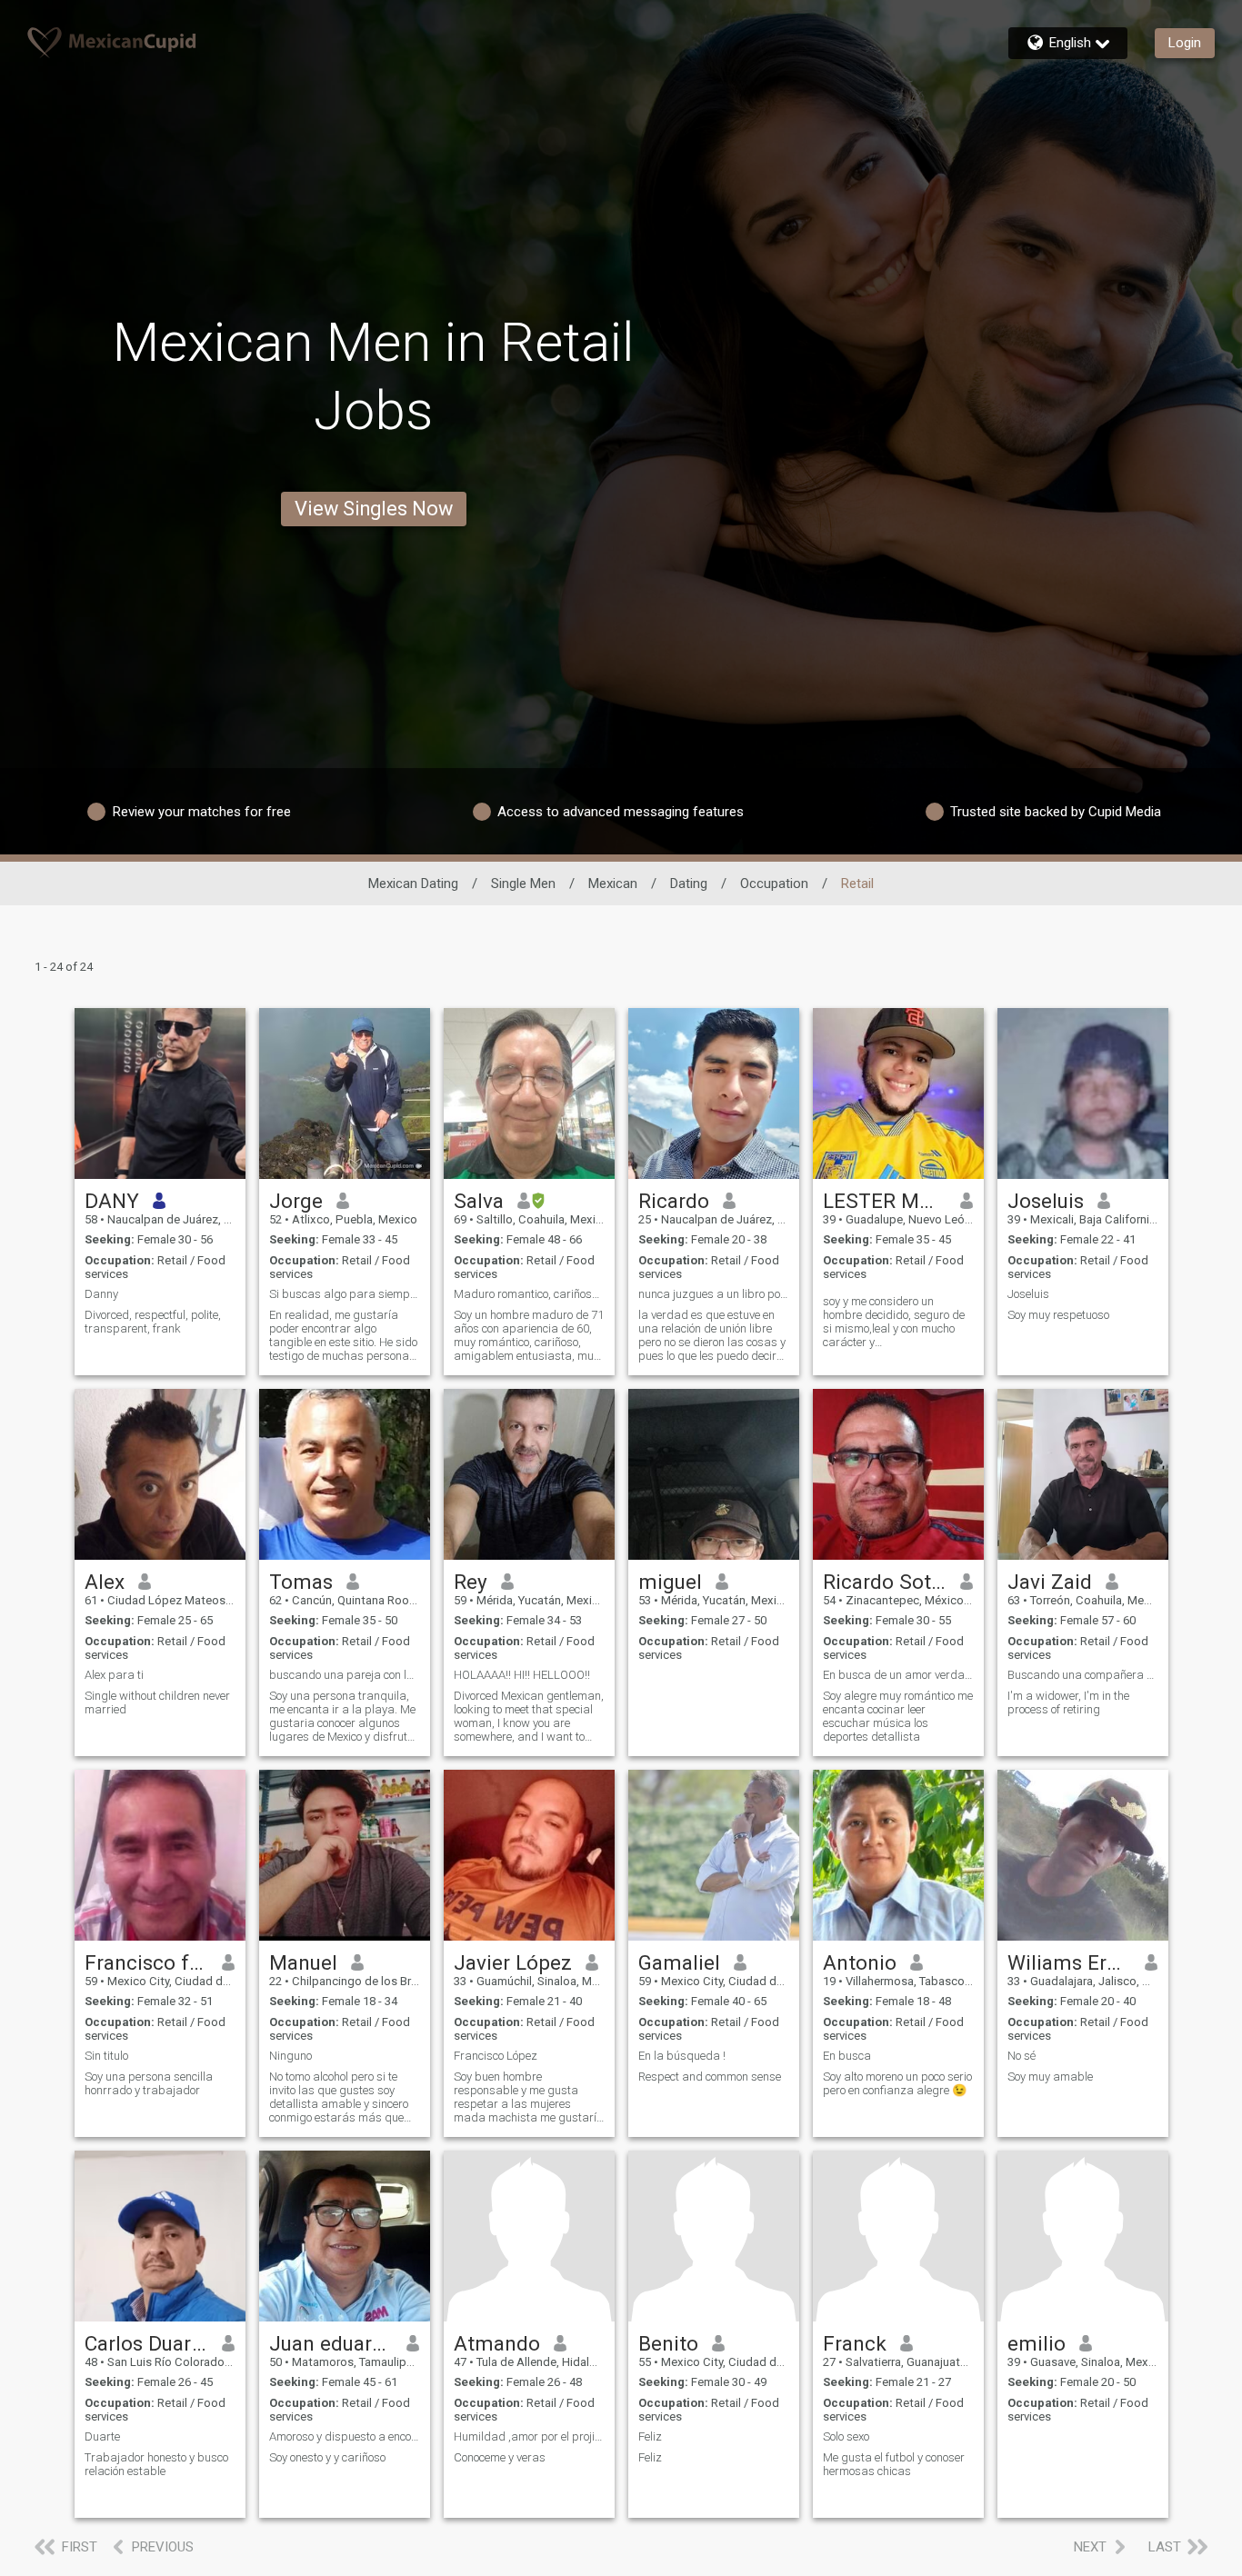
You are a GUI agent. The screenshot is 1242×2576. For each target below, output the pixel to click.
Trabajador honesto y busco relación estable (156, 2464)
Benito (668, 2343)
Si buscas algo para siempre (345, 1294)
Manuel (303, 1962)
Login (1185, 43)
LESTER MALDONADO (885, 1201)
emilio (1037, 2343)
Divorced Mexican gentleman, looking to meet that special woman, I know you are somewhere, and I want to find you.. (529, 1716)
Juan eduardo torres (331, 2343)
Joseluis (1046, 1201)
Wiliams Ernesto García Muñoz (1070, 1962)
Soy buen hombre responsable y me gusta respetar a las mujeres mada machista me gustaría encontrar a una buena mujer (529, 2097)
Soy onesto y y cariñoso (327, 2457)
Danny (101, 1294)
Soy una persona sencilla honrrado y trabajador (149, 2083)
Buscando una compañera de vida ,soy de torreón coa (1083, 1675)
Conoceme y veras (500, 2457)
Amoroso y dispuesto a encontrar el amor (345, 2436)
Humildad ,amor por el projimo (529, 2436)
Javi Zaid (1050, 1582)
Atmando (497, 2343)
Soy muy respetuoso (1058, 1315)
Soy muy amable (1050, 2077)
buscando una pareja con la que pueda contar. (345, 1675)
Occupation (774, 884)
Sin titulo (106, 2056)
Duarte (102, 2436)
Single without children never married (157, 1702)
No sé (1022, 2056)
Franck (855, 2343)
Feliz (650, 2436)
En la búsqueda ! (682, 2056)
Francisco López (496, 2056)
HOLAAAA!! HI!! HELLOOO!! (522, 1675)
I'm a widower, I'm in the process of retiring (1068, 1702)
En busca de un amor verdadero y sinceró (898, 1675)
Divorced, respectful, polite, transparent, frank (153, 1322)
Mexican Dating (413, 884)
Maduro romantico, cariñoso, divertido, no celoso (529, 1294)
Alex (105, 1582)
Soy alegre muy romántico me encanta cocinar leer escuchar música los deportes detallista (898, 1716)
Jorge (296, 1201)
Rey (471, 1582)
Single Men (523, 884)
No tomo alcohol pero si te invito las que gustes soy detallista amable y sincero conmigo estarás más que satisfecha (339, 2097)
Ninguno (290, 2056)
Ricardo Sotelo (885, 1582)
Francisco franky (147, 1962)
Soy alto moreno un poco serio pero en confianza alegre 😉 (897, 2083)
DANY (112, 1201)
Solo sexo (846, 2436)
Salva (479, 1201)
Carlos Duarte (147, 2343)
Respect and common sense (710, 2077)
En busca (847, 2056)
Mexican (613, 884)
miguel (670, 1582)
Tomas (301, 1582)
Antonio (860, 1962)
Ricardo (674, 1201)
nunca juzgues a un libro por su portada (714, 1294)
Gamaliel (679, 1962)
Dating (689, 884)
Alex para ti (114, 1675)
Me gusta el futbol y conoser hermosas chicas (894, 2464)
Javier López (513, 1962)
